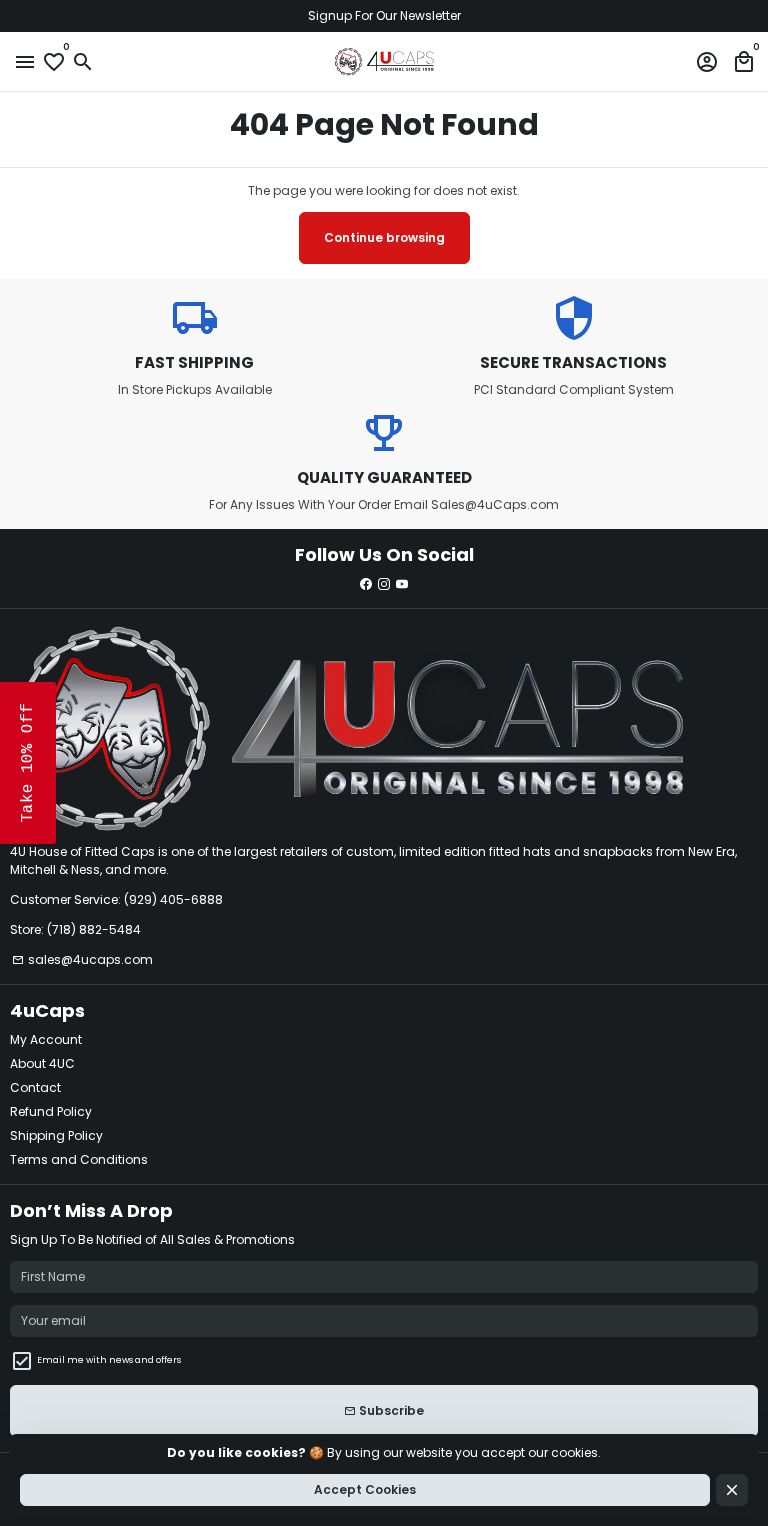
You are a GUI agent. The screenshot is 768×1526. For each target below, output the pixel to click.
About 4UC (42, 1063)
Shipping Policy (56, 1135)
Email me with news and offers (109, 1360)
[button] (28, 763)
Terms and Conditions (79, 1159)
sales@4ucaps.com (82, 959)
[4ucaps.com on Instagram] (384, 583)
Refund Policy (51, 1111)
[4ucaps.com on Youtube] (402, 583)
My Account (46, 1039)
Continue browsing (384, 237)
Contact (35, 1087)
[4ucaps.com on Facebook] (366, 583)
